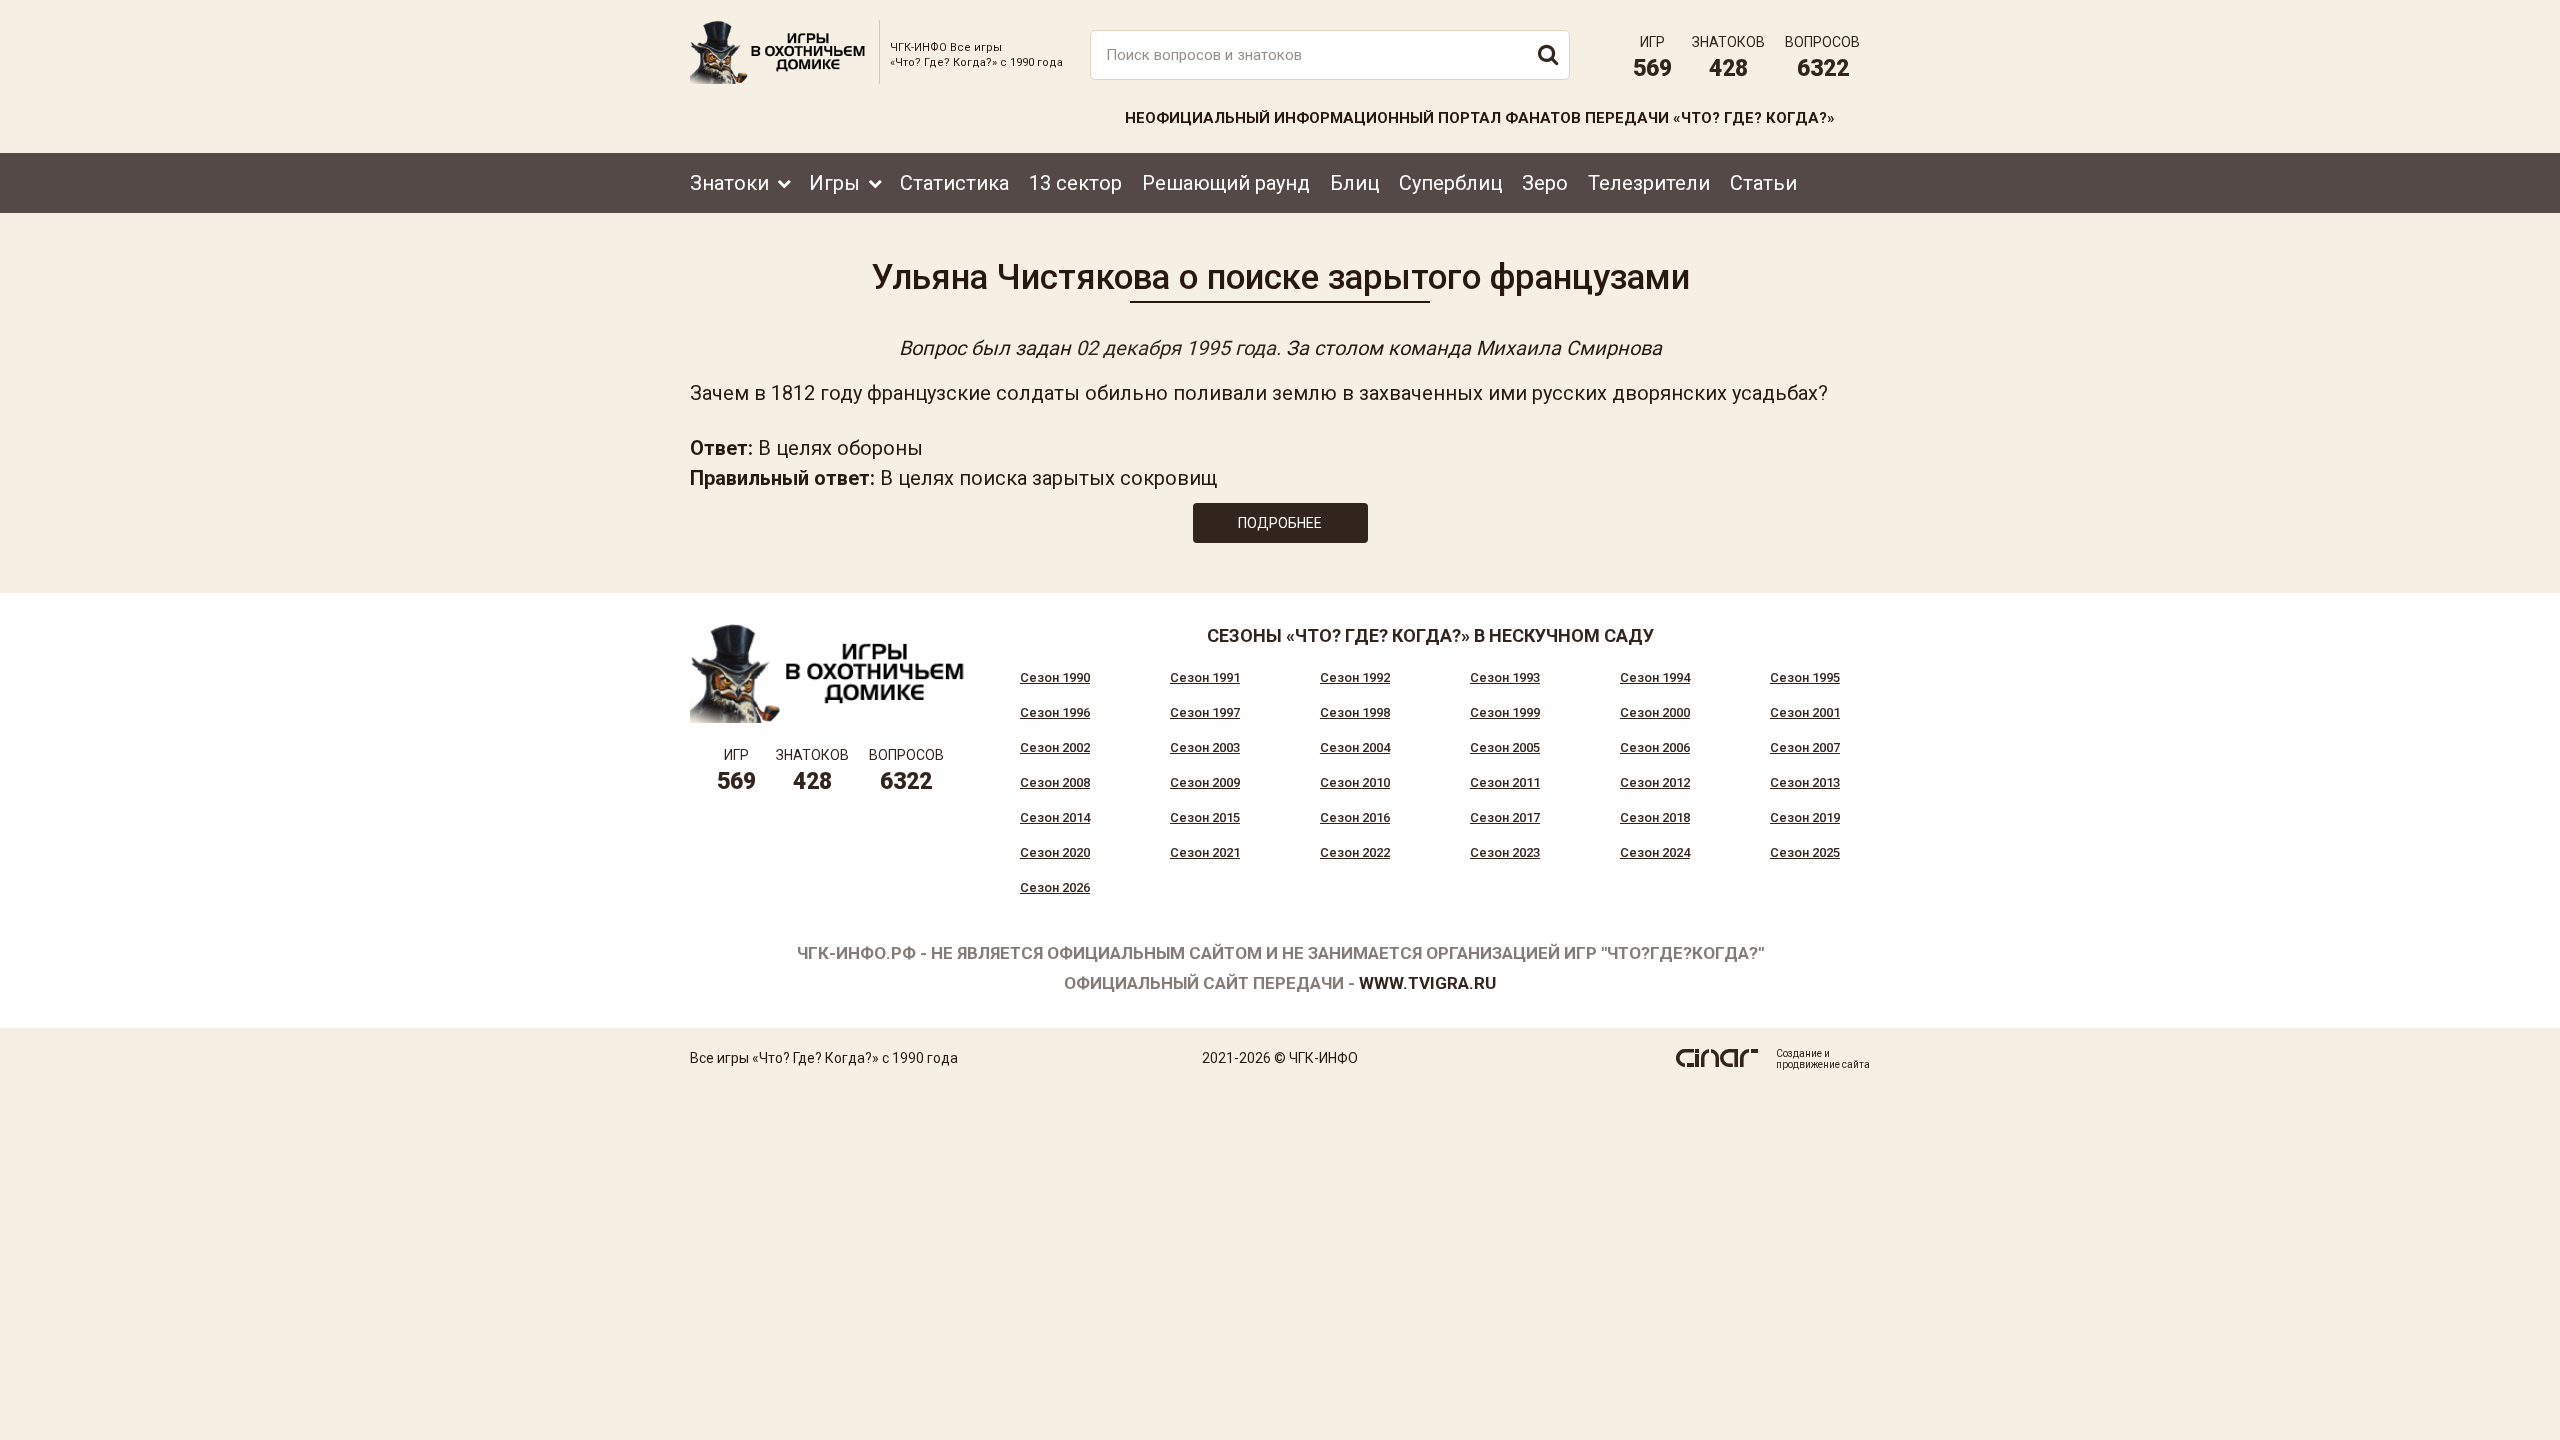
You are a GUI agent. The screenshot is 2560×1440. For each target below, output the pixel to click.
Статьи (1763, 183)
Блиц (1354, 183)
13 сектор (1075, 183)
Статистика (954, 183)
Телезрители (1649, 183)
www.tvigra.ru (1427, 983)
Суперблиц (1450, 183)
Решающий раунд (1226, 183)
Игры (834, 183)
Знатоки (729, 183)
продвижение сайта (1823, 1064)
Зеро (1545, 183)
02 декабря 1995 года (1176, 348)
